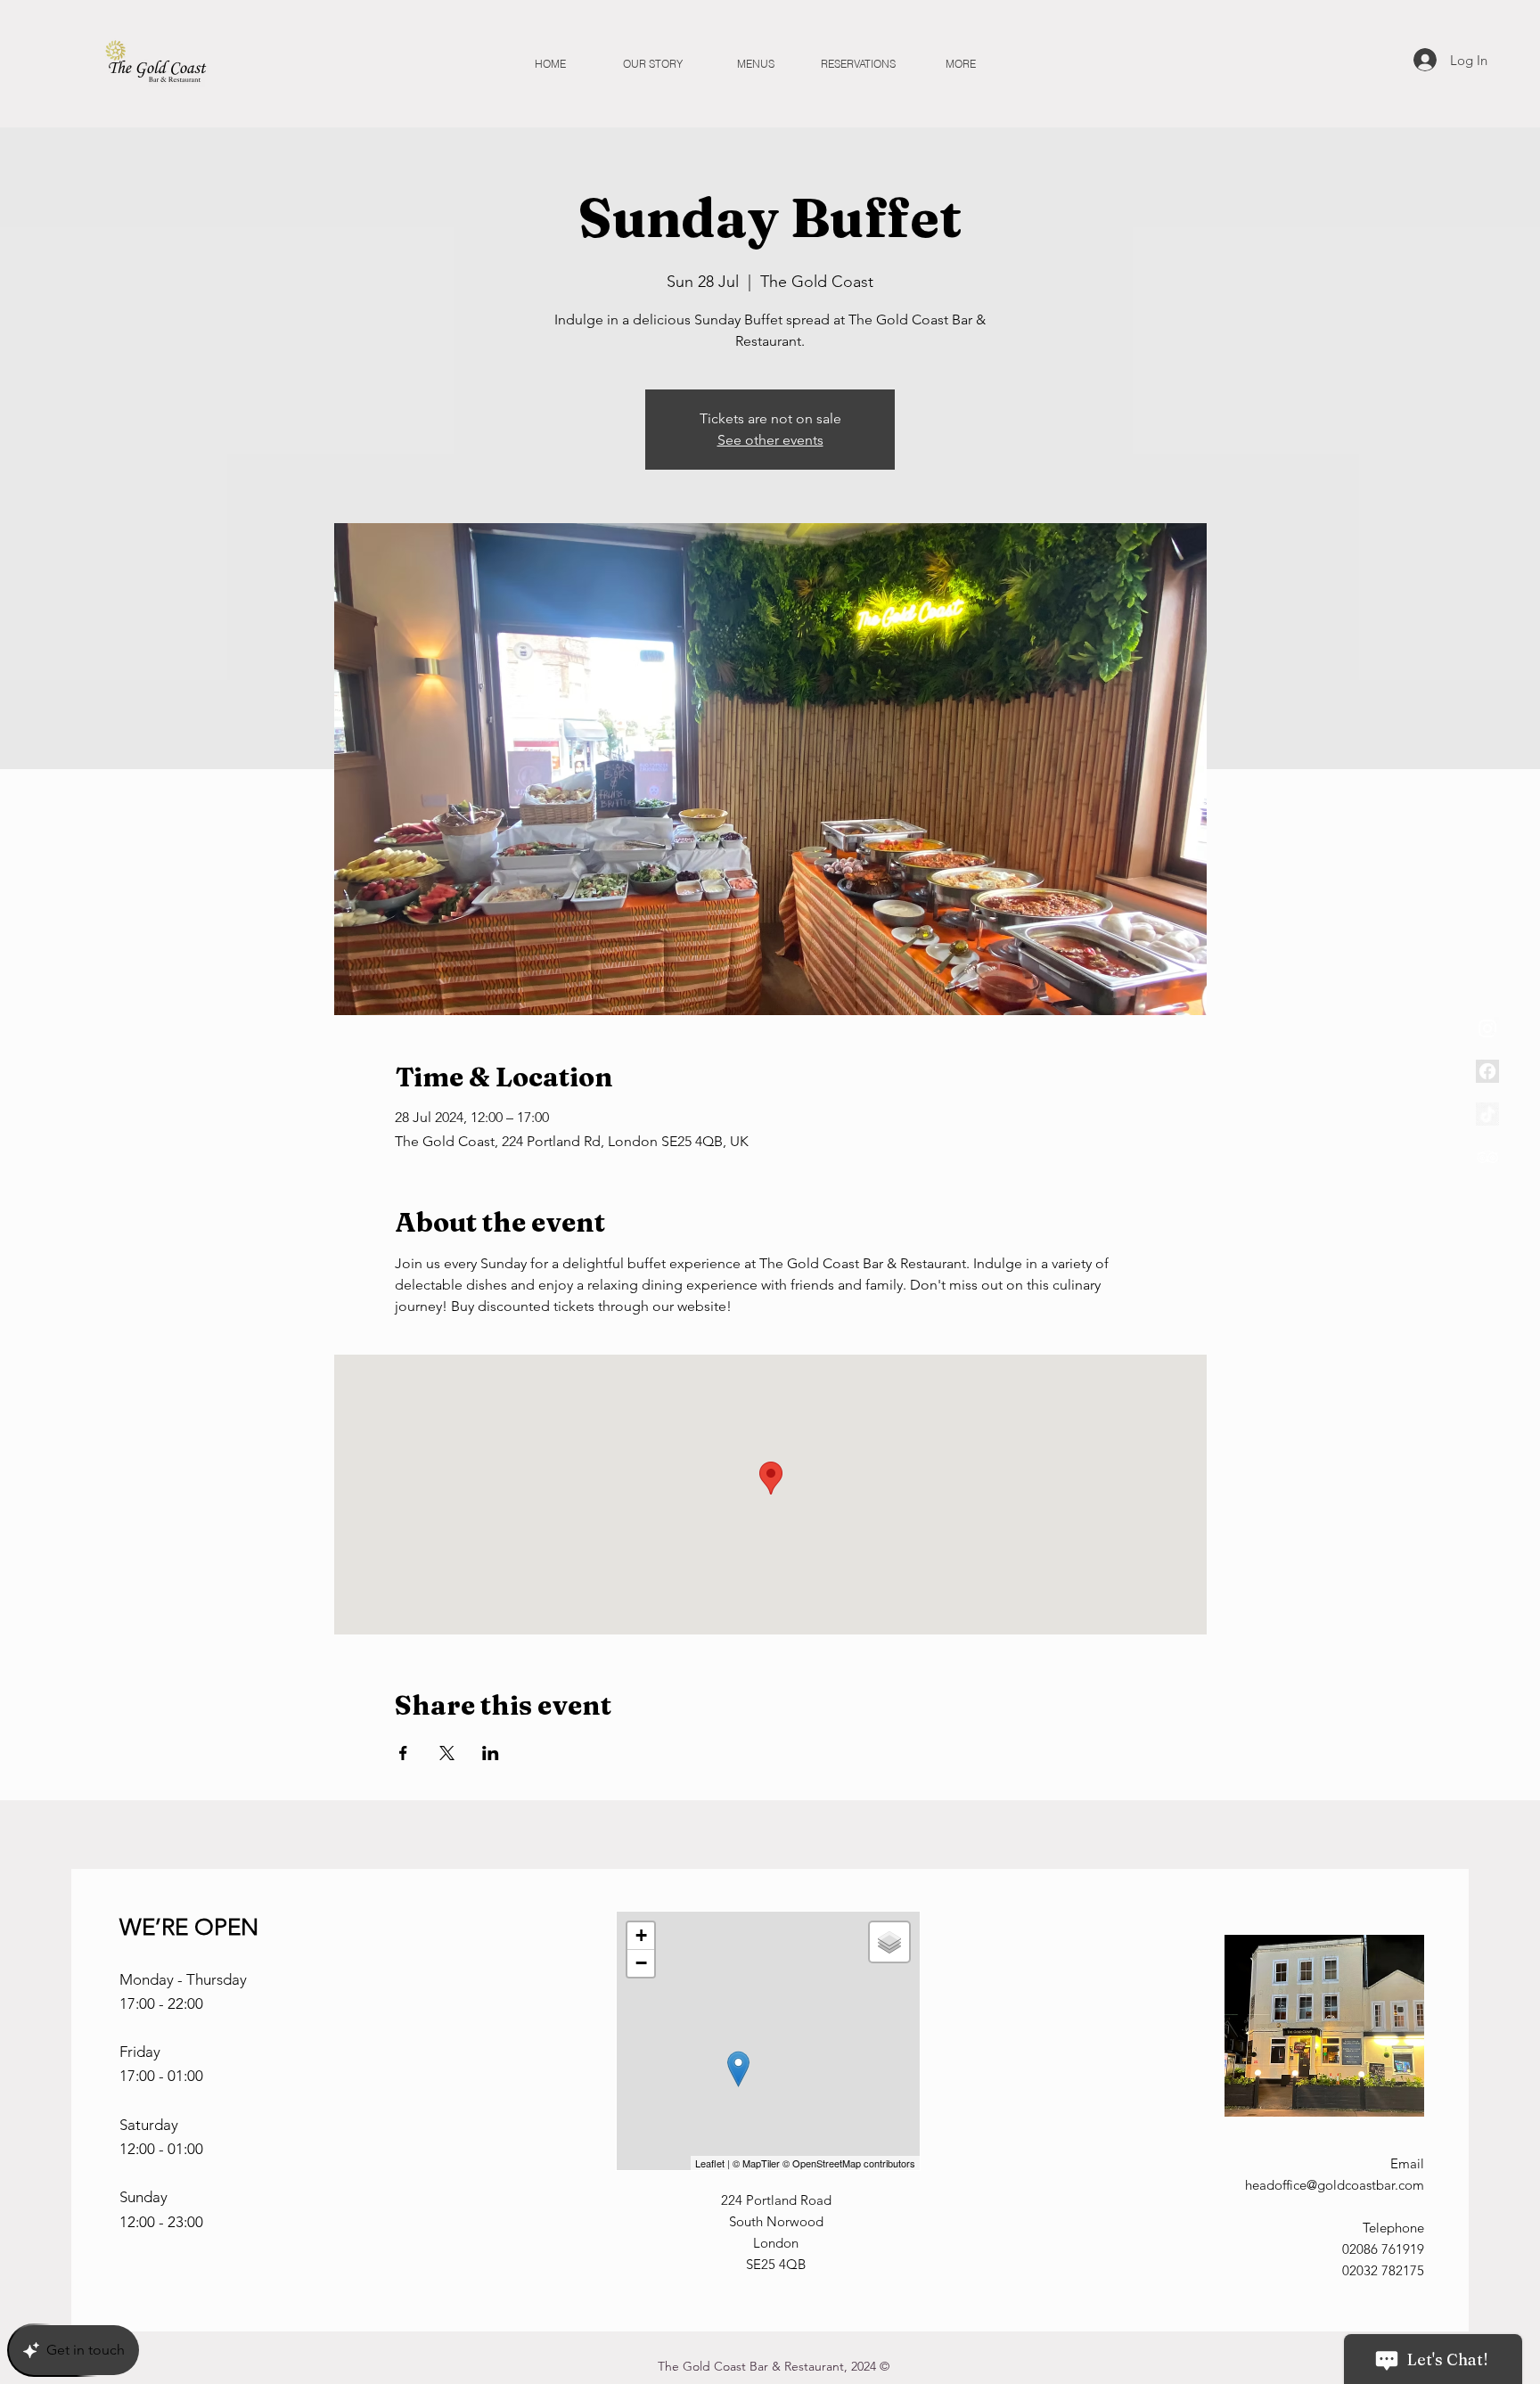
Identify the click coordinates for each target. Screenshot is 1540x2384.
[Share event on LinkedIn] (491, 1753)
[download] (1487, 1071)
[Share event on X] (447, 1753)
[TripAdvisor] (1487, 1157)
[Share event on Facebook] (403, 1753)
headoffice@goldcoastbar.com (1335, 2185)
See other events (770, 440)
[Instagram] (1487, 1028)
